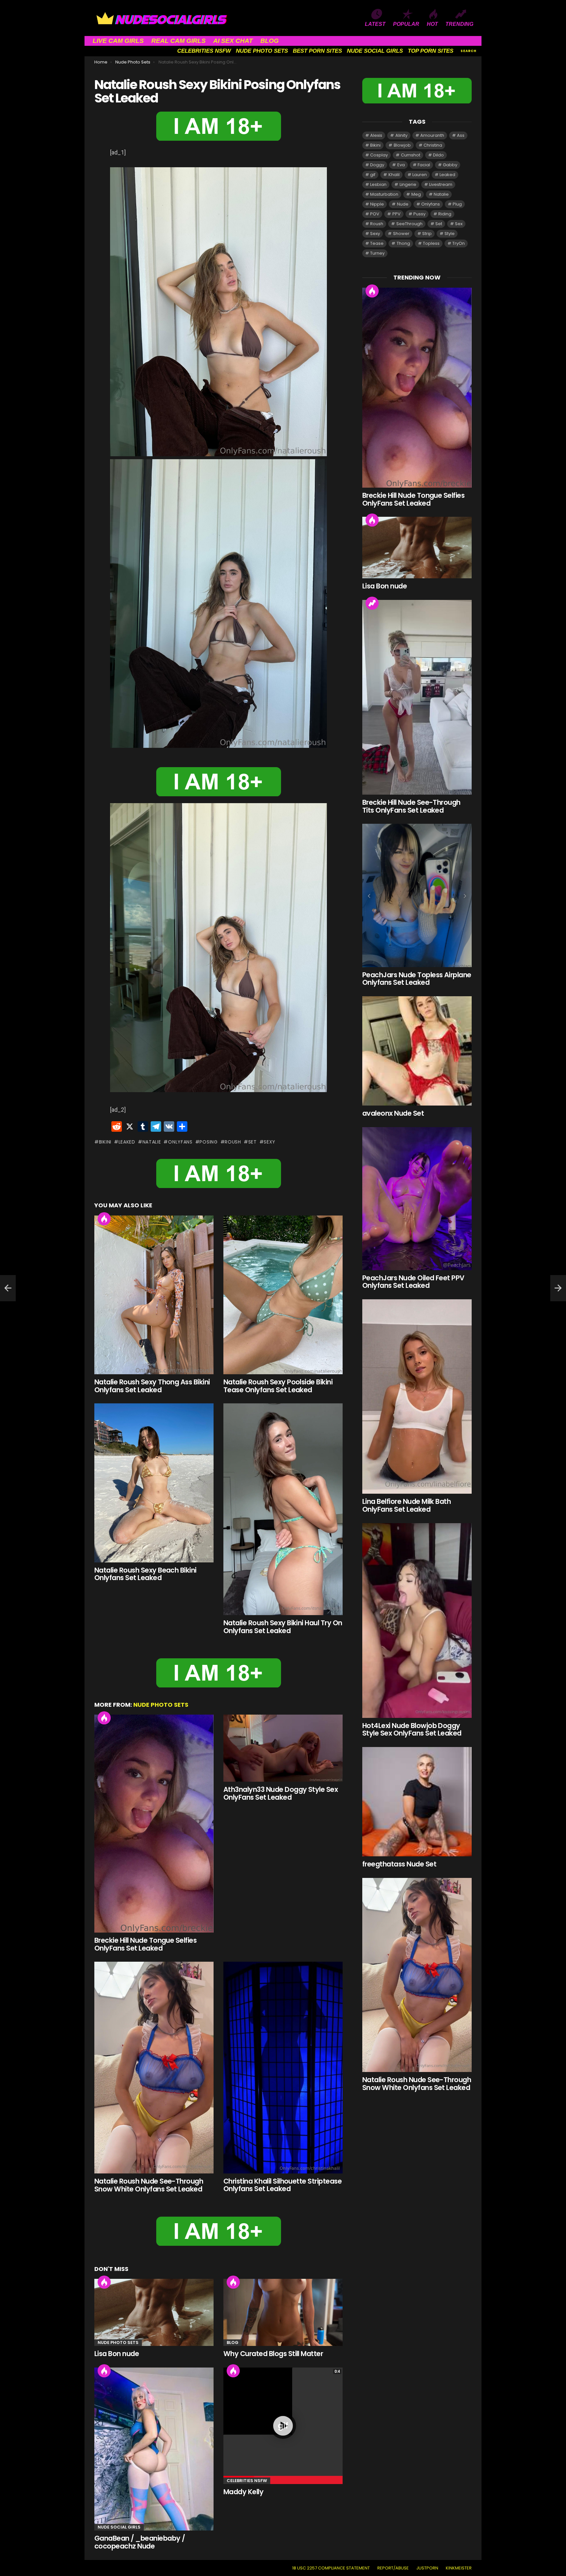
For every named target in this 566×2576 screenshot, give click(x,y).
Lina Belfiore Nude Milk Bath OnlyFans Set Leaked (406, 1505)
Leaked (127, 1142)
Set (253, 1142)
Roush (233, 1142)
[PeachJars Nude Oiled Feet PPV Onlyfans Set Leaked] (417, 1199)
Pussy (419, 214)
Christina (433, 145)
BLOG (270, 41)
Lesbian (378, 184)
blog (233, 2342)
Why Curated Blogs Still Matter (273, 2354)
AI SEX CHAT (233, 41)
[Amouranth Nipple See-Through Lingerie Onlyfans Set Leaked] (8, 1288)
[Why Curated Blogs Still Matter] (283, 2312)
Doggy (377, 165)
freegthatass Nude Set (399, 1864)
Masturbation (384, 194)
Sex (459, 224)
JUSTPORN (427, 2568)
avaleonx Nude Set (393, 1113)
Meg (416, 194)
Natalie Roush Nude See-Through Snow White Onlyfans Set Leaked (149, 2185)
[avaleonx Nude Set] (417, 1051)
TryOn (459, 243)
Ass (461, 135)
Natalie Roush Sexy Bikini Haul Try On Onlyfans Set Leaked (283, 1627)
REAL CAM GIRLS (179, 41)
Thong (403, 243)
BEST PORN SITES (317, 51)
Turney (377, 253)
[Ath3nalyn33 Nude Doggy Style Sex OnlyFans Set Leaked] (283, 1748)
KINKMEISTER (459, 2568)
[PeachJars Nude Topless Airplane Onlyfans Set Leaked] (417, 895)
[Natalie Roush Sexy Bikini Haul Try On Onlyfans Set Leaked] (283, 1509)
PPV (396, 214)
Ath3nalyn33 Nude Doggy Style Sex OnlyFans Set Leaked (281, 1793)
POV (375, 214)
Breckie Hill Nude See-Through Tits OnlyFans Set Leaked (411, 806)
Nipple (377, 204)
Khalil (394, 175)
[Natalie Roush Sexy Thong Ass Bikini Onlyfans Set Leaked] (154, 1295)
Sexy (270, 1142)
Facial (424, 165)
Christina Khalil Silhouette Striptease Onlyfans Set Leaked (283, 2185)
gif (373, 175)
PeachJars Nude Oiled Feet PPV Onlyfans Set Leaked (413, 1282)
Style (450, 234)
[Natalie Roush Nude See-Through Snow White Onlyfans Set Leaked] (154, 2068)
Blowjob (402, 145)
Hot (104, 1219)
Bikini (105, 1142)
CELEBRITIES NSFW (204, 51)
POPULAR (406, 24)
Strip (427, 234)
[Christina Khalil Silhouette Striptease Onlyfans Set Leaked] (283, 2068)
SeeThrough (409, 224)
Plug (457, 204)
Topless (431, 243)
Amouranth (432, 135)
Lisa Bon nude (117, 2354)
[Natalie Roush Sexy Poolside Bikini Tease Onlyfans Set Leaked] (283, 1295)
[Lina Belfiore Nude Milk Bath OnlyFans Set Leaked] (417, 1396)
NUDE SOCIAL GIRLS (375, 51)
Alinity (401, 135)
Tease (377, 243)
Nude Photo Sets (161, 1705)
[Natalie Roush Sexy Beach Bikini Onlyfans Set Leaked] (154, 1483)
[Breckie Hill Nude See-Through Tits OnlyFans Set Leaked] (417, 697)
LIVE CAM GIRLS (118, 41)
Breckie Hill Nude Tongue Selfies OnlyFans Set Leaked (145, 1944)
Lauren (420, 175)
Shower (401, 234)
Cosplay (379, 155)
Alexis (376, 135)
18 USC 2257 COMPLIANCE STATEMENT (331, 2568)
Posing (208, 1142)
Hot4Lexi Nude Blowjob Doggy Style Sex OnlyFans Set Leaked (412, 1729)
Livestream (441, 184)
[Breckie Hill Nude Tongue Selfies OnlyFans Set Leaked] (154, 1824)
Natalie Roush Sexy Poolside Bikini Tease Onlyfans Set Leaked (278, 1386)
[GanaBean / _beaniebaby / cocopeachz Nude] (154, 2449)
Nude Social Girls (119, 2527)
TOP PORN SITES (431, 51)
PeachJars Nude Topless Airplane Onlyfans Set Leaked (417, 979)
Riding (445, 214)
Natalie (152, 1142)
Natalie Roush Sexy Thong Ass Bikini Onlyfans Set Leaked (152, 1386)
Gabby (450, 165)
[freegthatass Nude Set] (417, 1802)
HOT (432, 24)
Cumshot (411, 155)
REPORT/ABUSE (393, 2568)
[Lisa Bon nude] (154, 2312)
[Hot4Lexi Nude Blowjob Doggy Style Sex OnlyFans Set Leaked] (417, 1621)
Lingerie (408, 184)
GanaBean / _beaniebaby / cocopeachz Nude (140, 2542)
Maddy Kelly (243, 2492)
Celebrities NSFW (247, 2481)
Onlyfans (180, 1142)
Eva (401, 165)
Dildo (438, 155)
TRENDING (459, 24)
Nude (403, 204)
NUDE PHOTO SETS (262, 51)
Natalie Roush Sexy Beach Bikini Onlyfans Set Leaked (145, 1574)
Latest (375, 24)
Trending (372, 603)
